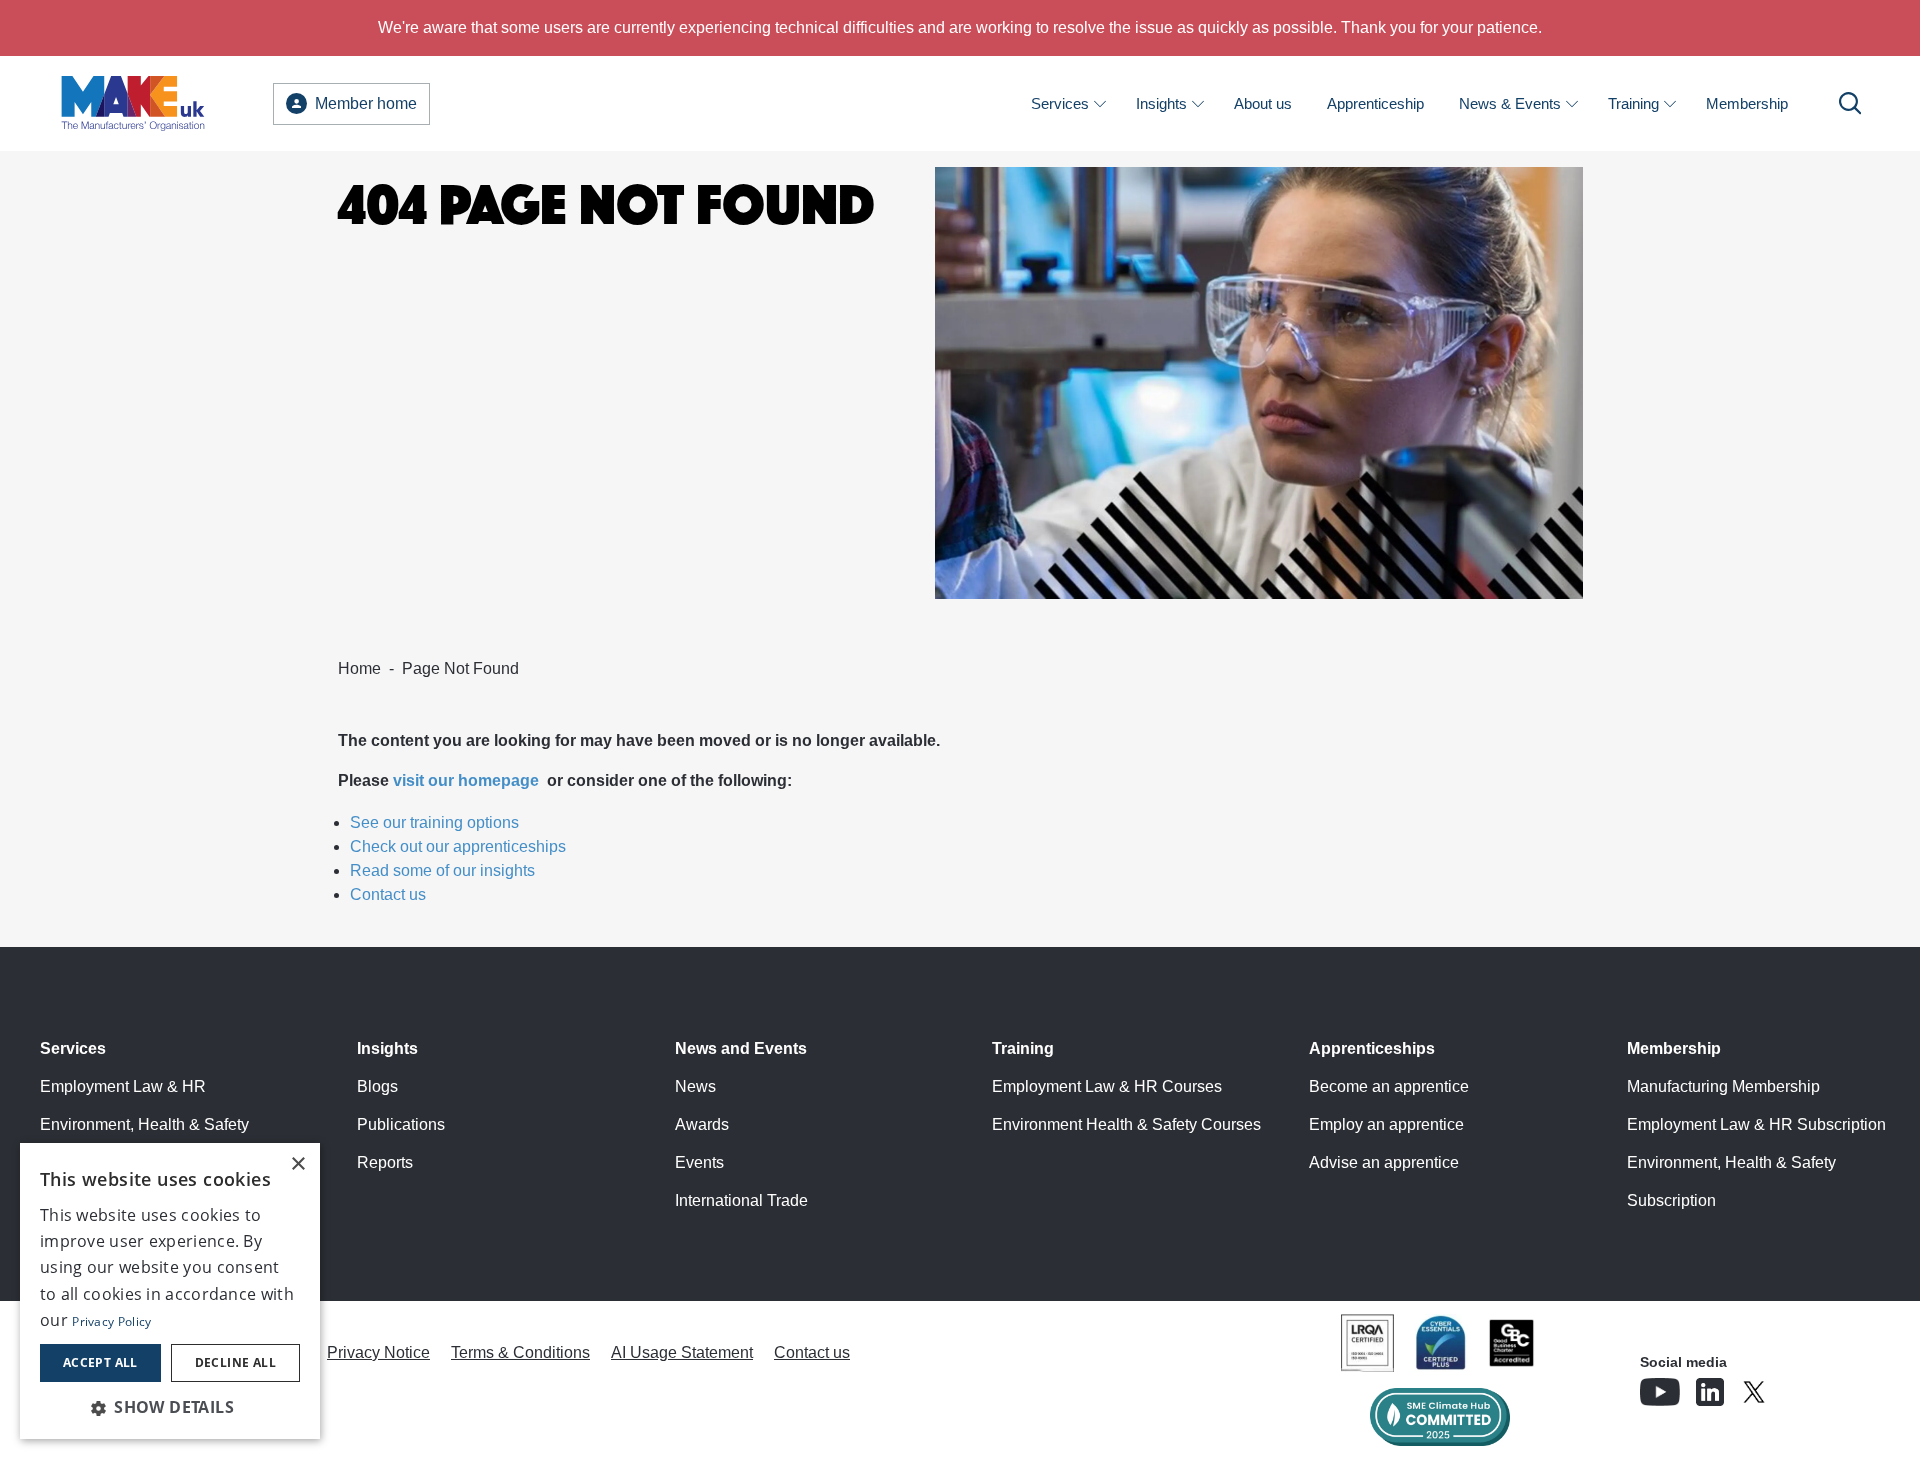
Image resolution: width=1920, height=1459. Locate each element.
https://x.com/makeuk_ (1810, 1386)
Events (699, 1162)
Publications (401, 1124)
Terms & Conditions (520, 1352)
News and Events (741, 1048)
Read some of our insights (442, 870)
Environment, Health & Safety (144, 1124)
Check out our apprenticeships (458, 846)
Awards (702, 1124)
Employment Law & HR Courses (1107, 1086)
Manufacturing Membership (1723, 1086)
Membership (1747, 103)
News (695, 1086)
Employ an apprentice (1386, 1124)
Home (359, 668)
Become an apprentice (1389, 1086)
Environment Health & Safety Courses (1126, 1124)
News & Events (1510, 103)
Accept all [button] (100, 1362)
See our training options (434, 822)
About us (1263, 103)
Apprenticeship (1375, 103)
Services (1060, 103)
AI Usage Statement (682, 1352)
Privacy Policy (111, 1321)
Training (1633, 103)
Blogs (377, 1086)
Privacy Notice (378, 1352)
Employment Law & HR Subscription (1756, 1124)
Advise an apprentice (1384, 1162)
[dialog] (170, 1291)
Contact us (388, 894)
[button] (170, 1407)
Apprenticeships (1372, 1048)
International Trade (741, 1200)
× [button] (297, 1164)
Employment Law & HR (123, 1086)
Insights (1161, 103)
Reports (385, 1162)
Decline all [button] (235, 1362)
